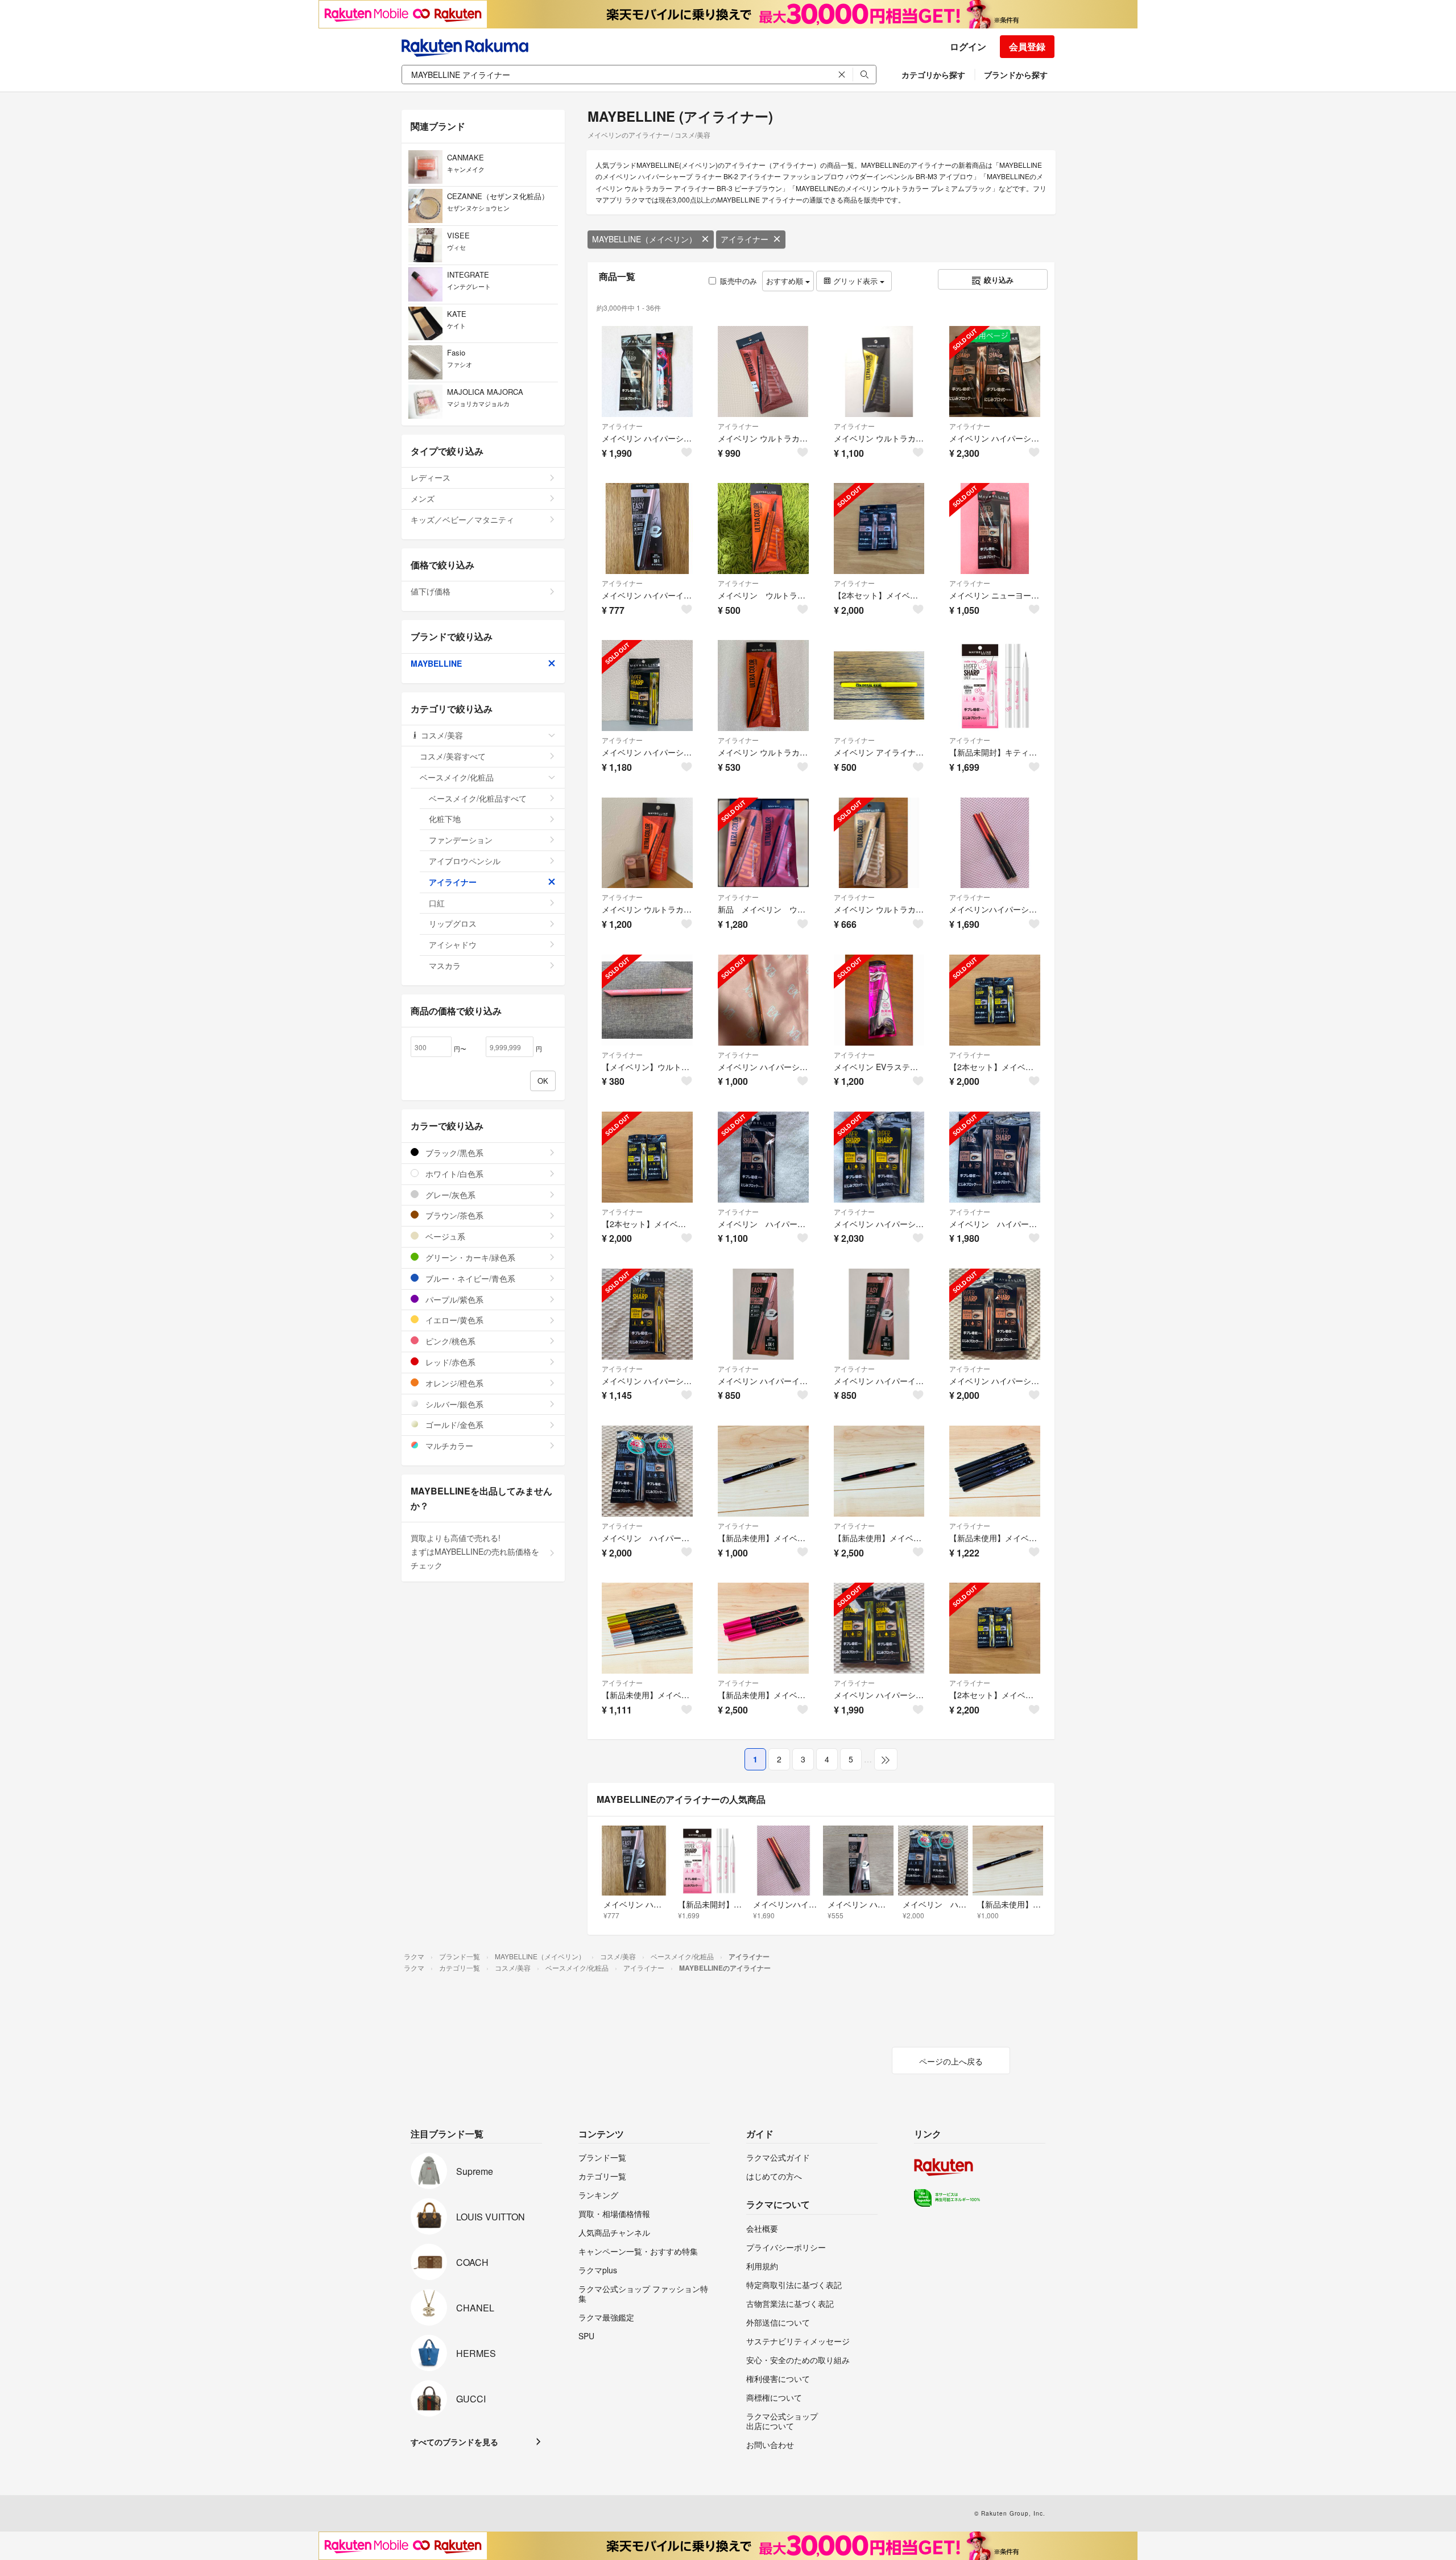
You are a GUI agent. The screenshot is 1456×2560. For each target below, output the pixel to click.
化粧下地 (445, 819)
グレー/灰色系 (449, 1195)
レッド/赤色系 (449, 1362)
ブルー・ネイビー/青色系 (469, 1278)
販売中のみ (739, 281)
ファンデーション (461, 840)
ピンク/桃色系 (449, 1341)
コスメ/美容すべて (453, 756)
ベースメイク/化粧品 (457, 777)
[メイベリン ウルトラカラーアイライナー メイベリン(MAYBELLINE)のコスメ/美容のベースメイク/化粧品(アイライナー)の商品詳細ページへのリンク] (763, 528)
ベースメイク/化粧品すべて (478, 798)
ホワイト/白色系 (453, 1174)
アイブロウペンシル (465, 861)
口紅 (437, 903)
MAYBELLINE (436, 663)
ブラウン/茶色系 (453, 1215)
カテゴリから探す (933, 75)
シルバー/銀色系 (453, 1404)
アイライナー (744, 239)
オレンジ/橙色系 (453, 1383)
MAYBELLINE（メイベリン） (644, 239)
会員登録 (1027, 46)
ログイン (968, 46)
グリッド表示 (855, 281)
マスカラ (445, 965)
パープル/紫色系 (453, 1299)
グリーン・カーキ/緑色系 (469, 1257)
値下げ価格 (431, 591)
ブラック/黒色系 (453, 1153)
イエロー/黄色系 (453, 1320)
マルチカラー (448, 1446)
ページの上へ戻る (951, 2061)
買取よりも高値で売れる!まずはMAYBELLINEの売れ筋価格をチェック (475, 1551)
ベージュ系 (444, 1236)
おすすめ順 (786, 281)
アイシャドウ (453, 944)
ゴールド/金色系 (453, 1424)
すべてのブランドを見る (454, 2442)
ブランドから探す (1016, 75)
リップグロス (453, 923)
